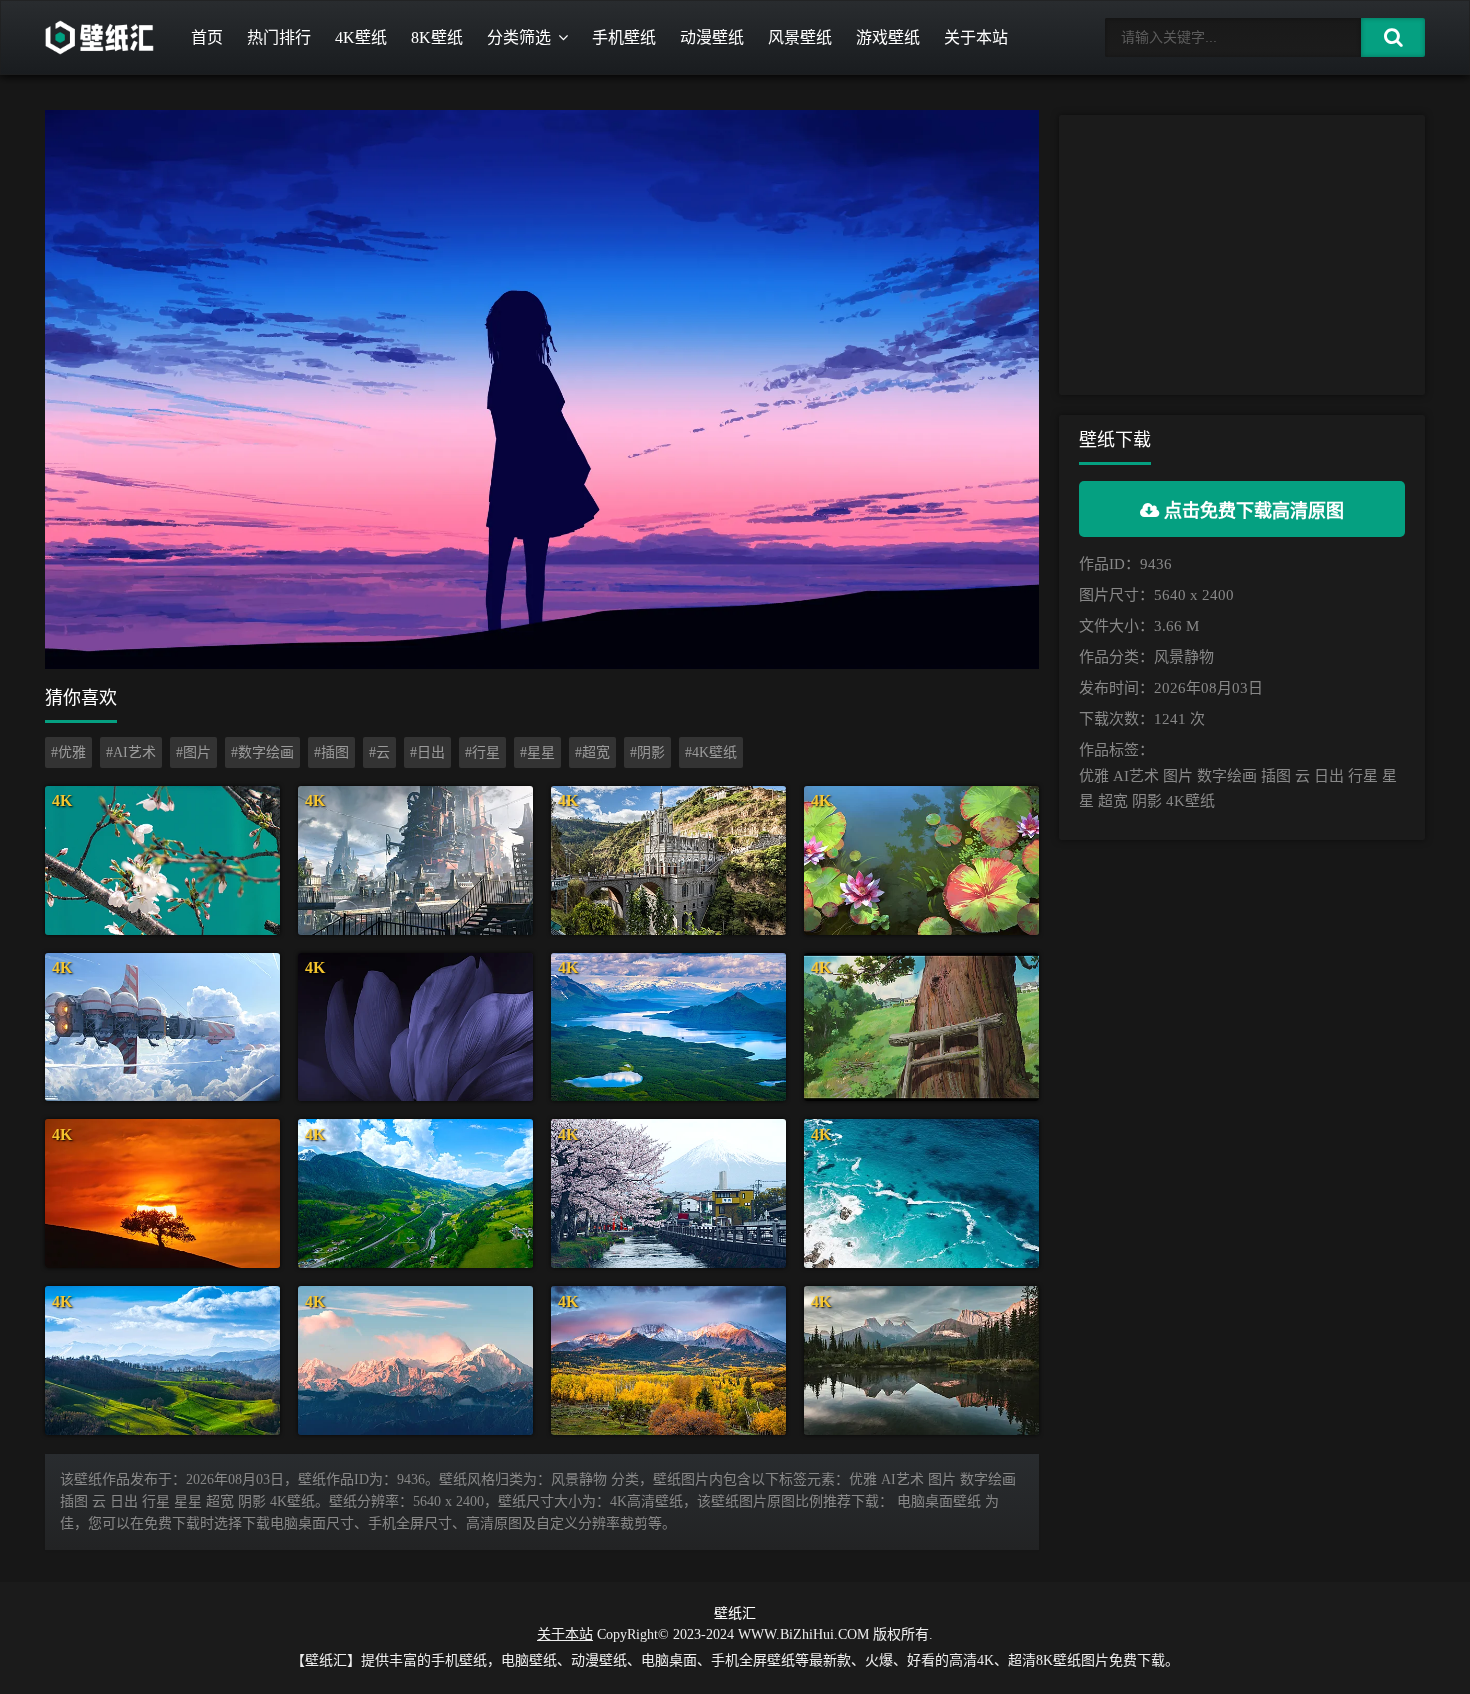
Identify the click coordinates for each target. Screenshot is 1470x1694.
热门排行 (279, 37)
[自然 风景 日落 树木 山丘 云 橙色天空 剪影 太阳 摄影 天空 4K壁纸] (162, 1193)
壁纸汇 (735, 1613)
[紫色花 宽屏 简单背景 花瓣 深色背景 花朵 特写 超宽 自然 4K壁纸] (415, 1027)
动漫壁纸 (712, 37)
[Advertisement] (1242, 255)
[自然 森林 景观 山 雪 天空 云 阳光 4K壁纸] (415, 1360)
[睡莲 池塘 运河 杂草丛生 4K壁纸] (921, 860)
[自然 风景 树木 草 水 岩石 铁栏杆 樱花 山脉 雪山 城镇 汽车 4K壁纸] (668, 1193)
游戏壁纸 (888, 37)
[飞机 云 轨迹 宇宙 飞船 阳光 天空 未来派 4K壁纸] (162, 1027)
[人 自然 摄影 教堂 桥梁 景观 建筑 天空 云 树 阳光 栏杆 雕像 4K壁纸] (668, 860)
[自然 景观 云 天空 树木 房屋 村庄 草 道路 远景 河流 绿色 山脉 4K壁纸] (415, 1193)
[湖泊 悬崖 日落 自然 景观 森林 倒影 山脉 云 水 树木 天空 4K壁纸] (921, 1360)
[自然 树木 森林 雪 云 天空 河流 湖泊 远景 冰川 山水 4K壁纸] (668, 1027)
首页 (207, 37)
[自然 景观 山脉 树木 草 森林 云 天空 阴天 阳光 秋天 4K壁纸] (668, 1360)
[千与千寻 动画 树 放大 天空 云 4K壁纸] (921, 1027)
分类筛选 (519, 37)
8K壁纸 (437, 37)
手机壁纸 (624, 37)
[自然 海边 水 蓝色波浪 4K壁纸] (921, 1193)
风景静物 (1184, 657)
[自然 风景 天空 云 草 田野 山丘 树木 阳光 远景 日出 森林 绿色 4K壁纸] (162, 1360)
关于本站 (976, 37)
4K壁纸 (361, 37)
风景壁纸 (800, 37)
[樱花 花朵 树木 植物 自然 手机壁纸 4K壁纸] (162, 860)
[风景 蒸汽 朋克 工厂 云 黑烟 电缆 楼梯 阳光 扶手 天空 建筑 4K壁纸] (415, 860)
